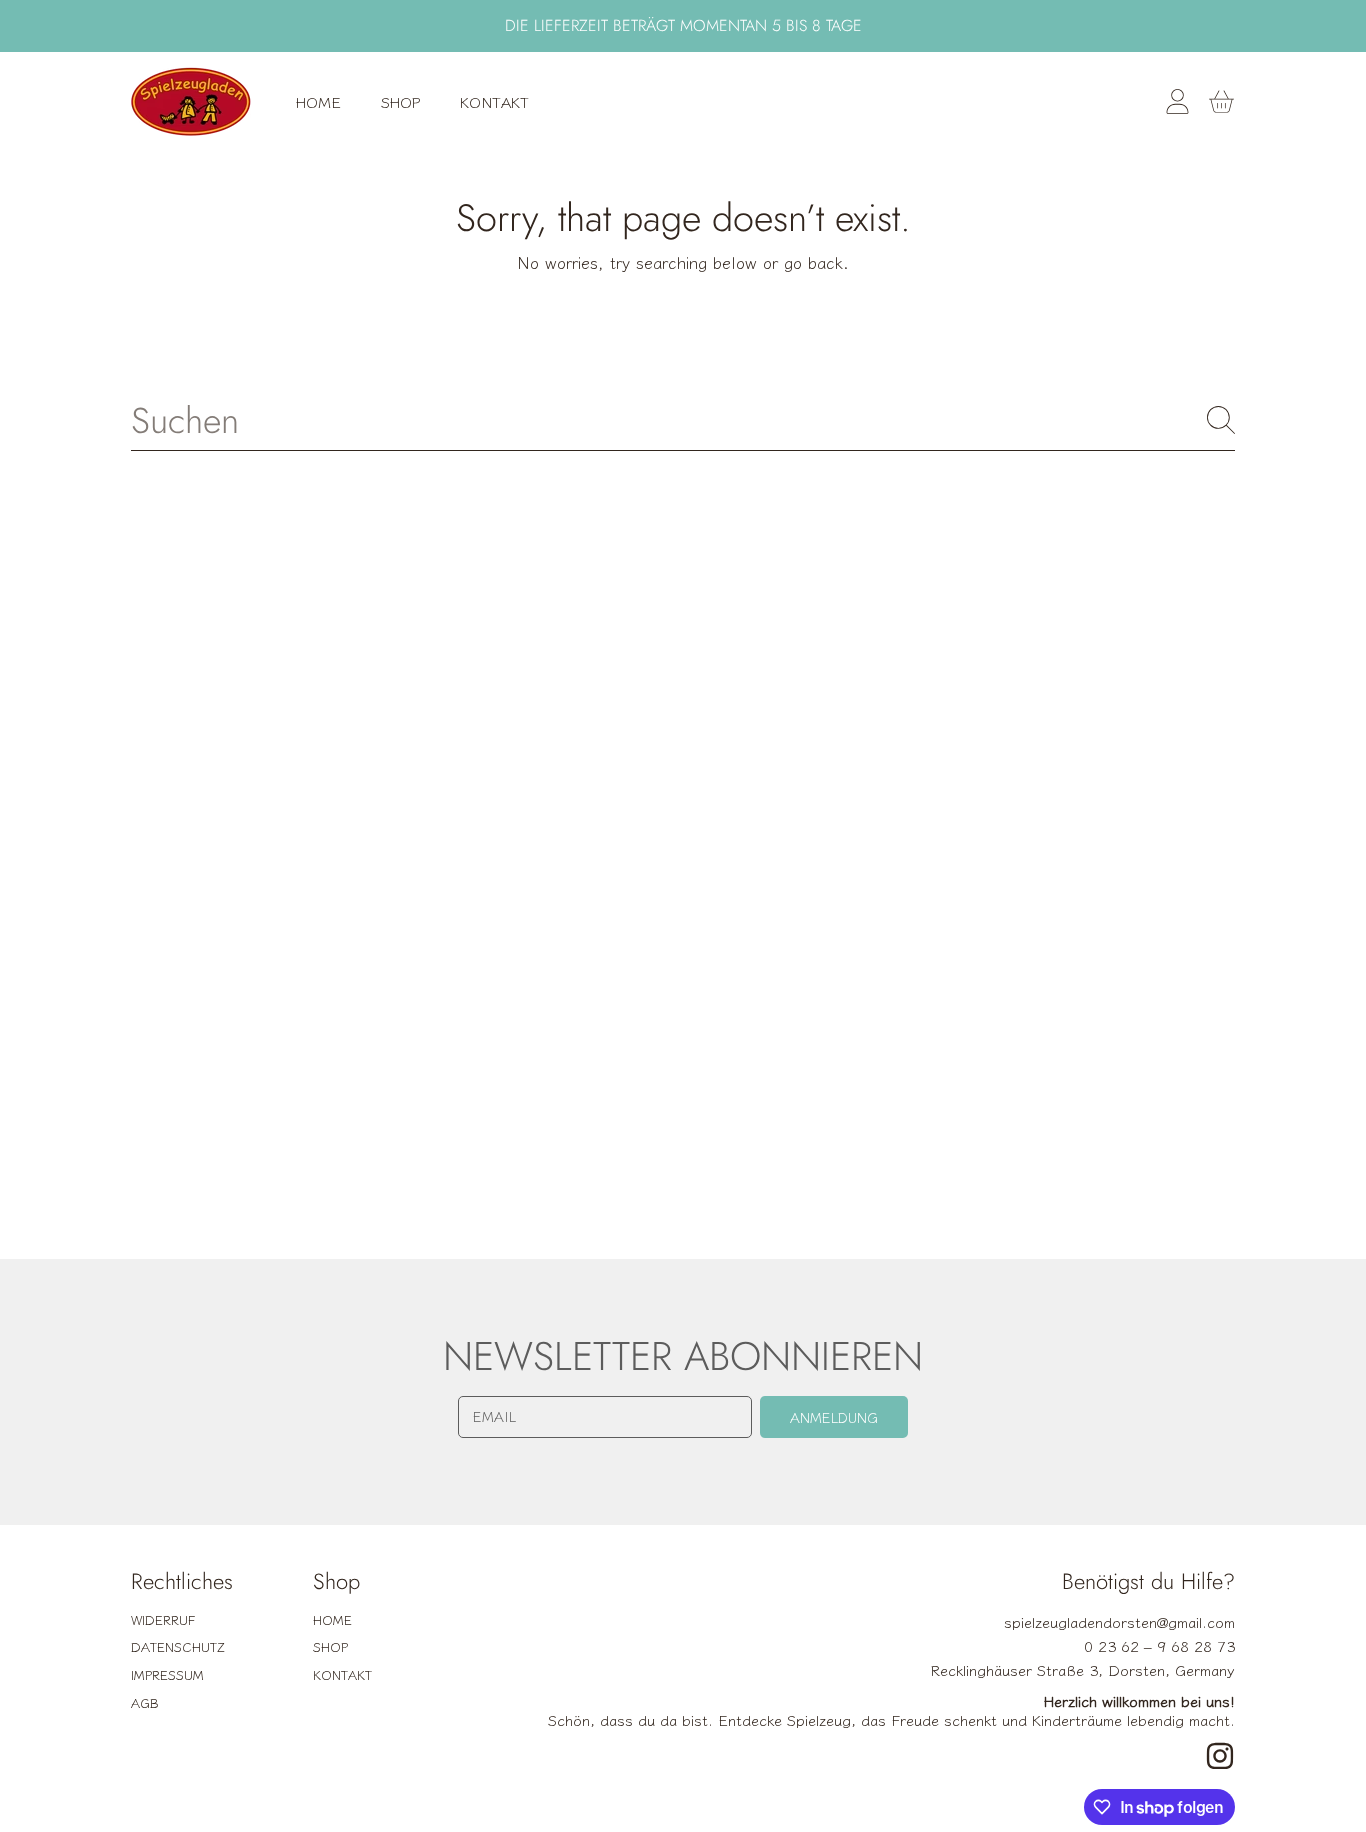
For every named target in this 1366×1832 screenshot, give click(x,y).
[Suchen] (1221, 420)
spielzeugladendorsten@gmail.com (1119, 1621)
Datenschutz (178, 1646)
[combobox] (683, 420)
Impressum (167, 1674)
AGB (145, 1702)
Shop (330, 1646)
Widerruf (163, 1619)
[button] (1221, 102)
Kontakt (342, 1674)
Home (332, 1619)
